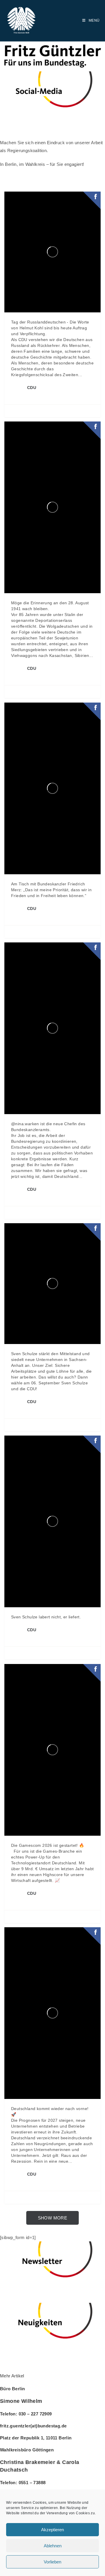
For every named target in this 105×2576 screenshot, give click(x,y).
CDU (32, 388)
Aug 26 (44, 1900)
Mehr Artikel (12, 2376)
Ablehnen (53, 2546)
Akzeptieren (52, 2530)
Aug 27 (44, 1408)
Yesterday (46, 394)
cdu (30, 394)
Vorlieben (52, 2562)
